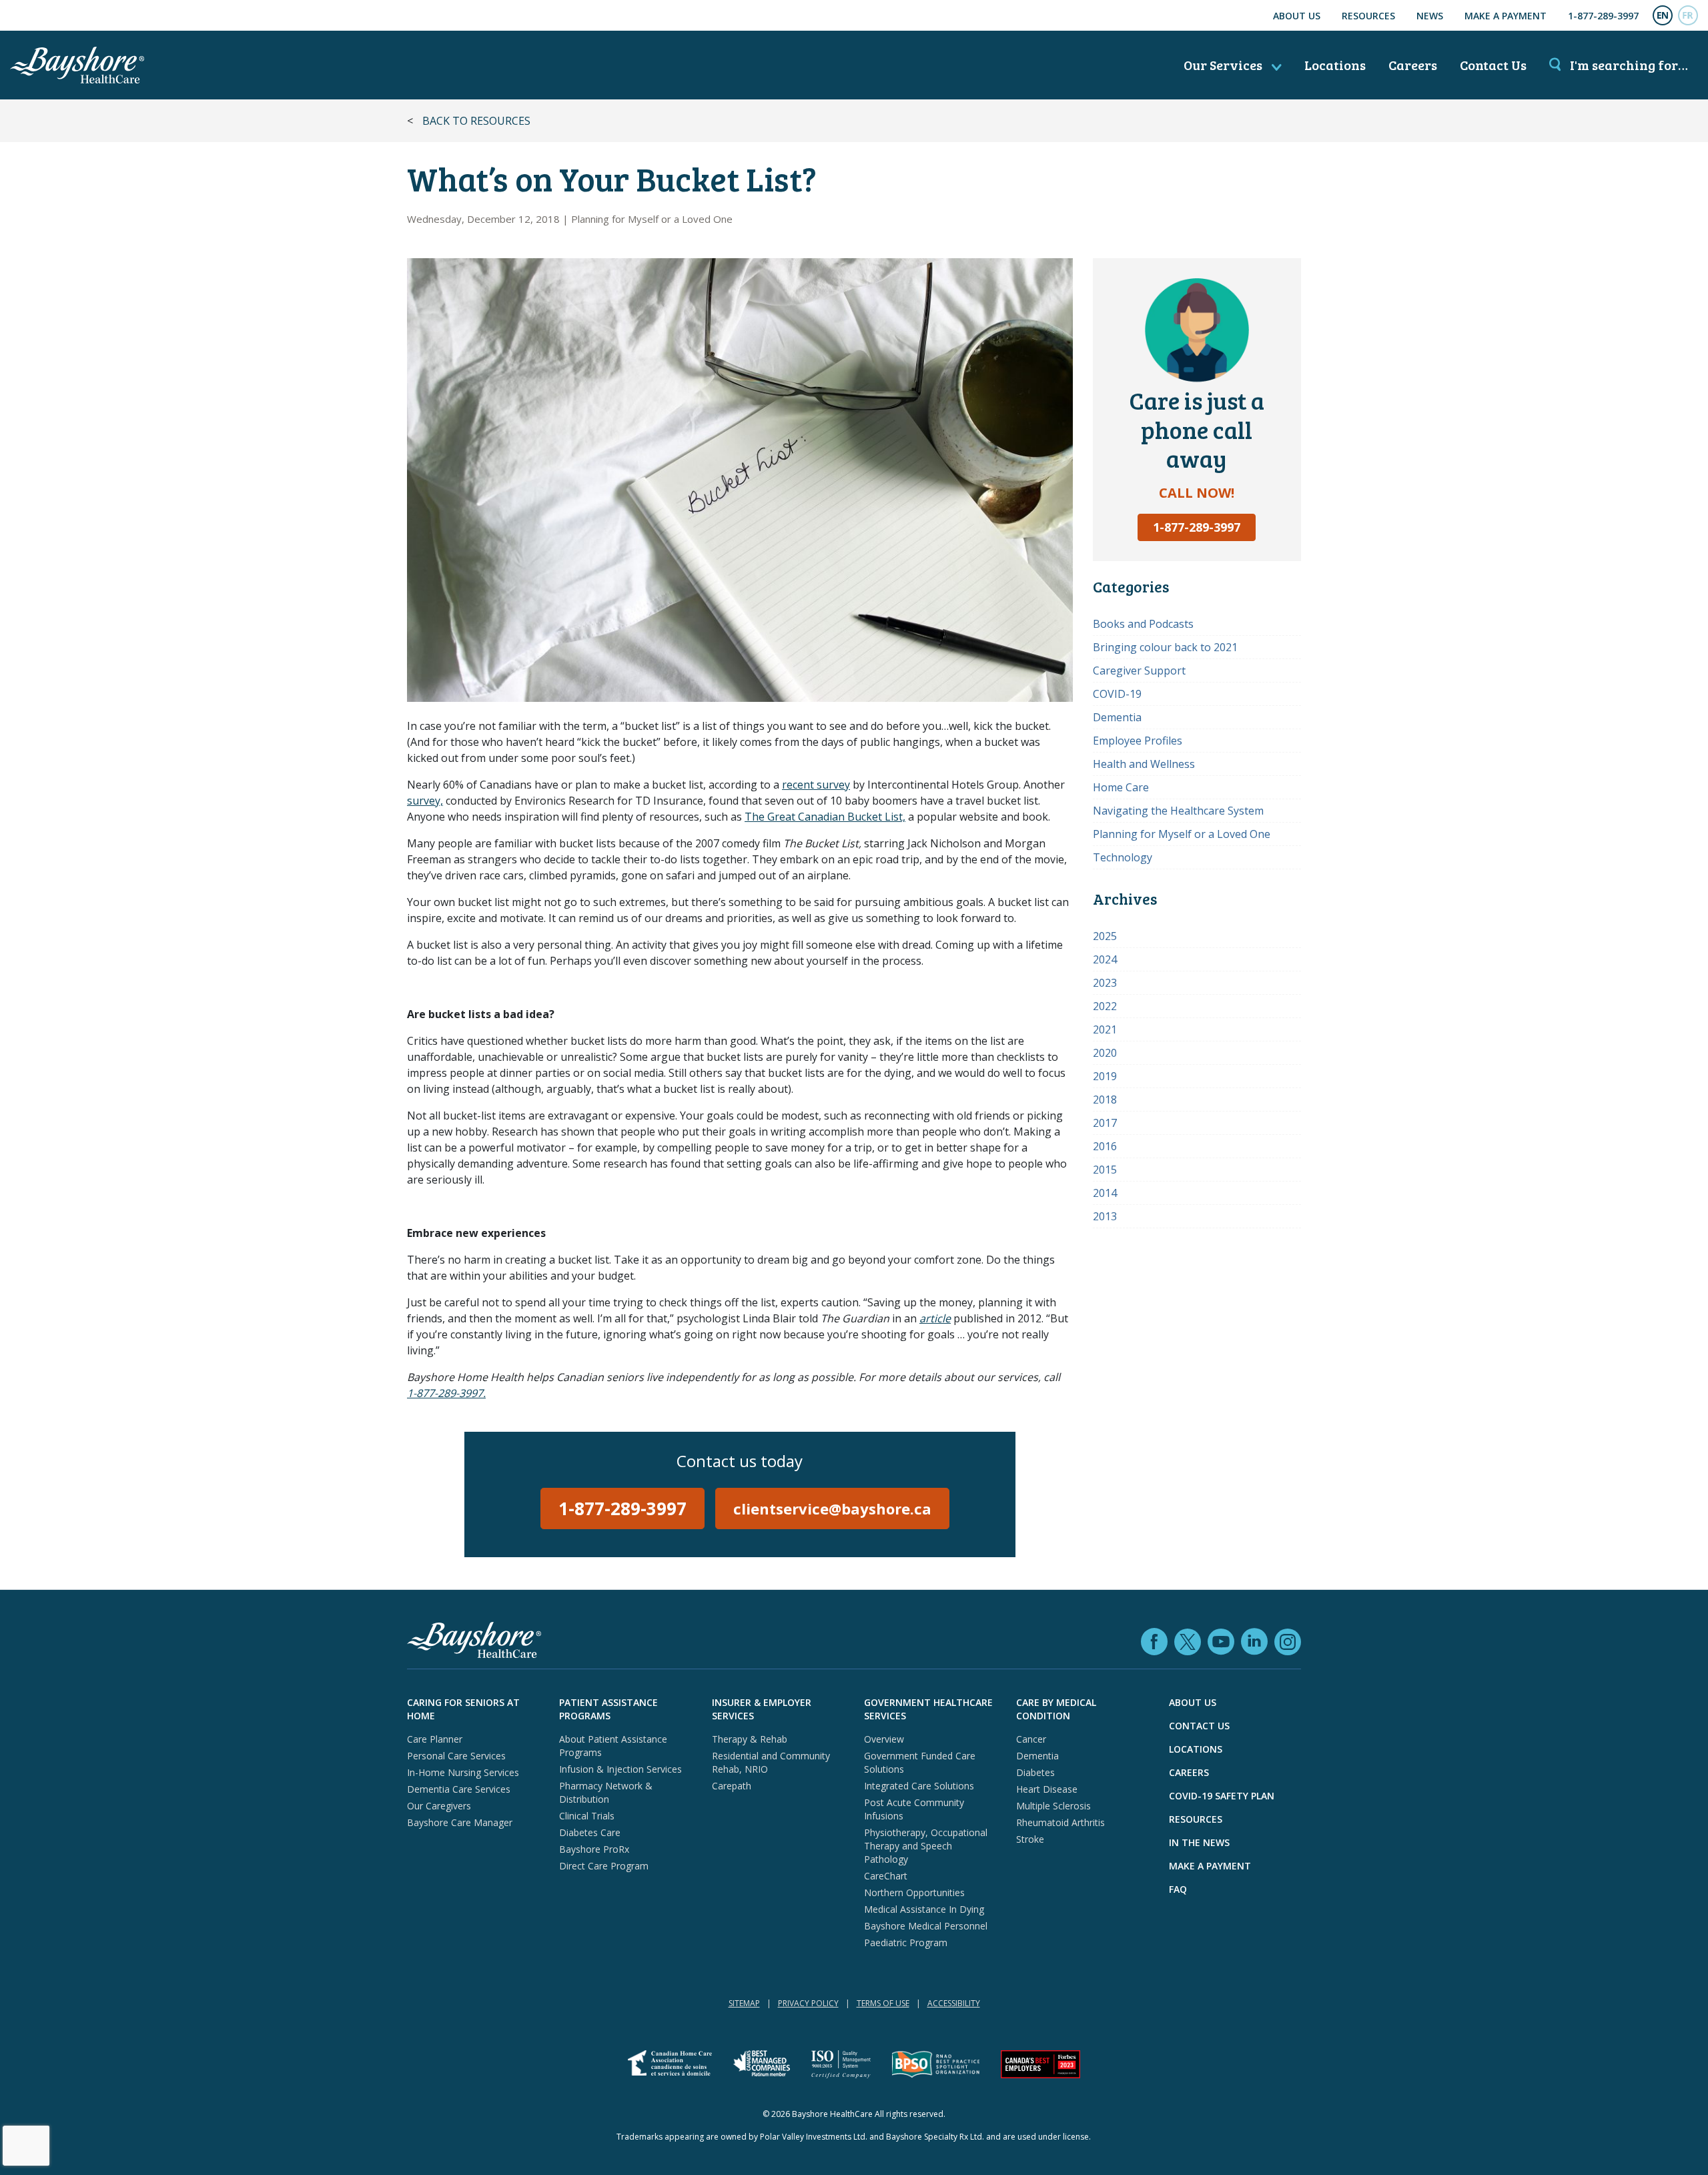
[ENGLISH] (1663, 15)
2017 (1105, 1123)
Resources (1368, 16)
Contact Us (1493, 65)
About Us (1297, 16)
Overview (884, 1739)
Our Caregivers (439, 1806)
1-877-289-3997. (446, 1393)
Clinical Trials (587, 1816)
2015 (1105, 1170)
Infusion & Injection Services (620, 1769)
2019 (1105, 1076)
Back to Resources (476, 121)
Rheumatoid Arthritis (1060, 1822)
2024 (1105, 959)
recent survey (816, 785)
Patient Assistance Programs (608, 1709)
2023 (1105, 983)
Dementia (1117, 717)
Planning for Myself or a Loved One (652, 219)
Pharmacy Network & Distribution (606, 1792)
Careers (1413, 65)
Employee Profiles (1138, 741)
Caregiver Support (1139, 671)
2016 (1105, 1146)
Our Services (1224, 65)
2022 (1105, 1006)
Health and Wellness (1144, 764)
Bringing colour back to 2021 (1165, 647)
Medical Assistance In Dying (924, 1909)
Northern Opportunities (914, 1892)
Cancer (1031, 1739)
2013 (1105, 1216)
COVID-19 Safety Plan (1222, 1796)
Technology (1123, 857)
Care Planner (435, 1739)
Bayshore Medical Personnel (926, 1926)
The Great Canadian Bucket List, (825, 817)
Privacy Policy (808, 2003)
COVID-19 (1117, 694)
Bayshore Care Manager (460, 1822)
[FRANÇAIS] (1688, 15)
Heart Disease (1047, 1789)
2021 (1105, 1029)
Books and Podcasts (1143, 624)
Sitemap (744, 2003)
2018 (1105, 1100)
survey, (425, 801)
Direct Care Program (604, 1866)
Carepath (732, 1786)
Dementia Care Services (459, 1789)
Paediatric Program (906, 1942)
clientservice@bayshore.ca (832, 1508)
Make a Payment (1506, 16)
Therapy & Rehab (750, 1739)
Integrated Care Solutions (919, 1786)
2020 (1105, 1053)
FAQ (1178, 1889)
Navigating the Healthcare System (1178, 811)
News (1430, 16)
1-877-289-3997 (1603, 16)
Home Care (1121, 787)
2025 (1105, 936)
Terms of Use (883, 2003)
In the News (1199, 1842)
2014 (1105, 1193)
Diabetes (1035, 1772)
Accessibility (954, 2003)
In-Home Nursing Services (463, 1772)
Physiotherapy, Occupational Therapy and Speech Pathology (926, 1846)
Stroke (1030, 1839)
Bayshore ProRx (594, 1849)
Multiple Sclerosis (1053, 1806)
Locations (1335, 65)
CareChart (886, 1876)
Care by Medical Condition (1056, 1709)
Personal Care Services (456, 1756)
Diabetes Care (590, 1832)
